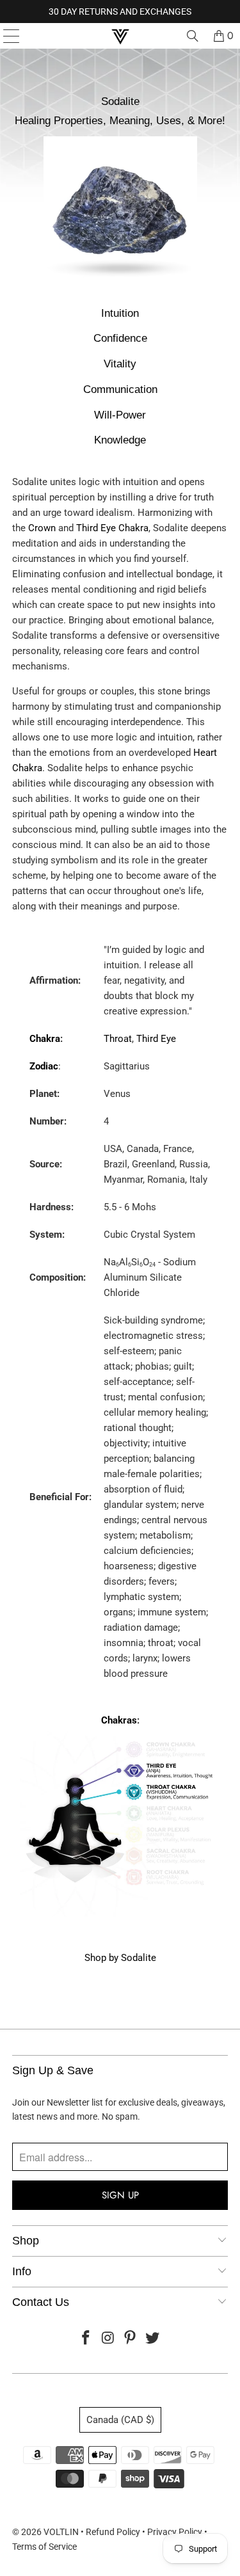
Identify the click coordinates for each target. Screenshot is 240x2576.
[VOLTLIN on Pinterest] (131, 2339)
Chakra (45, 1039)
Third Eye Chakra (112, 528)
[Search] (193, 36)
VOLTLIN (61, 2532)
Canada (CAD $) (120, 2420)
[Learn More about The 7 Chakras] (120, 1914)
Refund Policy (113, 2532)
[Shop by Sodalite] (120, 286)
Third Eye (156, 1039)
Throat (118, 1039)
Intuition (120, 313)
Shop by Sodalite (120, 1958)
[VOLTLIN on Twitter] (153, 2339)
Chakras (119, 1720)
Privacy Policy (175, 2532)
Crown (42, 528)
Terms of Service (44, 2547)
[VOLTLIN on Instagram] (108, 2339)
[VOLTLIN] (120, 36)
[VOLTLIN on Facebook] (86, 2339)
